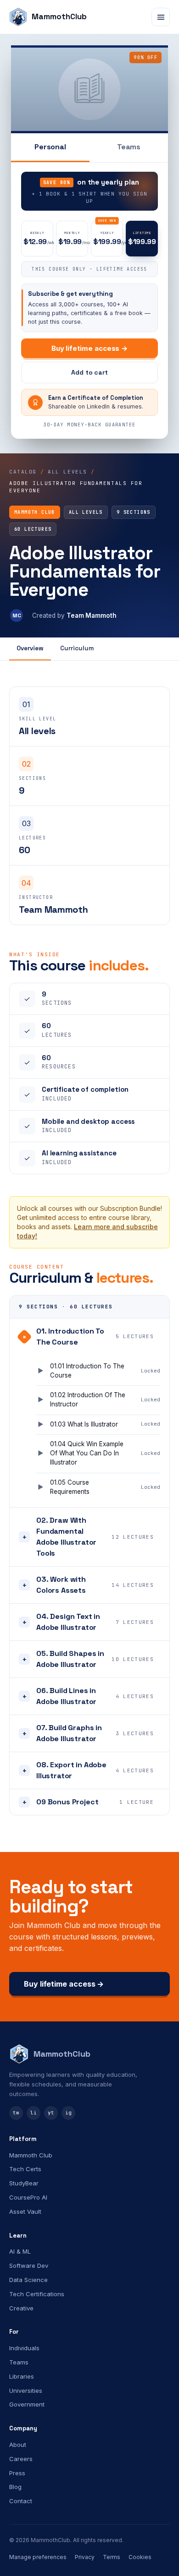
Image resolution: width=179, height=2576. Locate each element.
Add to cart (89, 372)
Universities (26, 2391)
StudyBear (24, 2183)
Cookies (140, 2557)
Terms (112, 2557)
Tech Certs (25, 2169)
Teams (129, 147)
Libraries (22, 2376)
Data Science (28, 2280)
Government (27, 2404)
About (18, 2445)
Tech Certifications (37, 2294)
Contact (21, 2501)
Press (17, 2473)
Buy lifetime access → (89, 348)
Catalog (23, 472)
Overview (30, 648)
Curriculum (77, 648)
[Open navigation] (161, 17)
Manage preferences (38, 2557)
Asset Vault (25, 2211)
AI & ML (20, 2251)
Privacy (85, 2557)
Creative (21, 2308)
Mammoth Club (31, 2155)
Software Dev (29, 2266)
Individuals (24, 2348)
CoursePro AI (28, 2197)
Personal (50, 147)
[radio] (37, 239)
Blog (15, 2487)
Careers (21, 2459)
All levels (67, 472)
